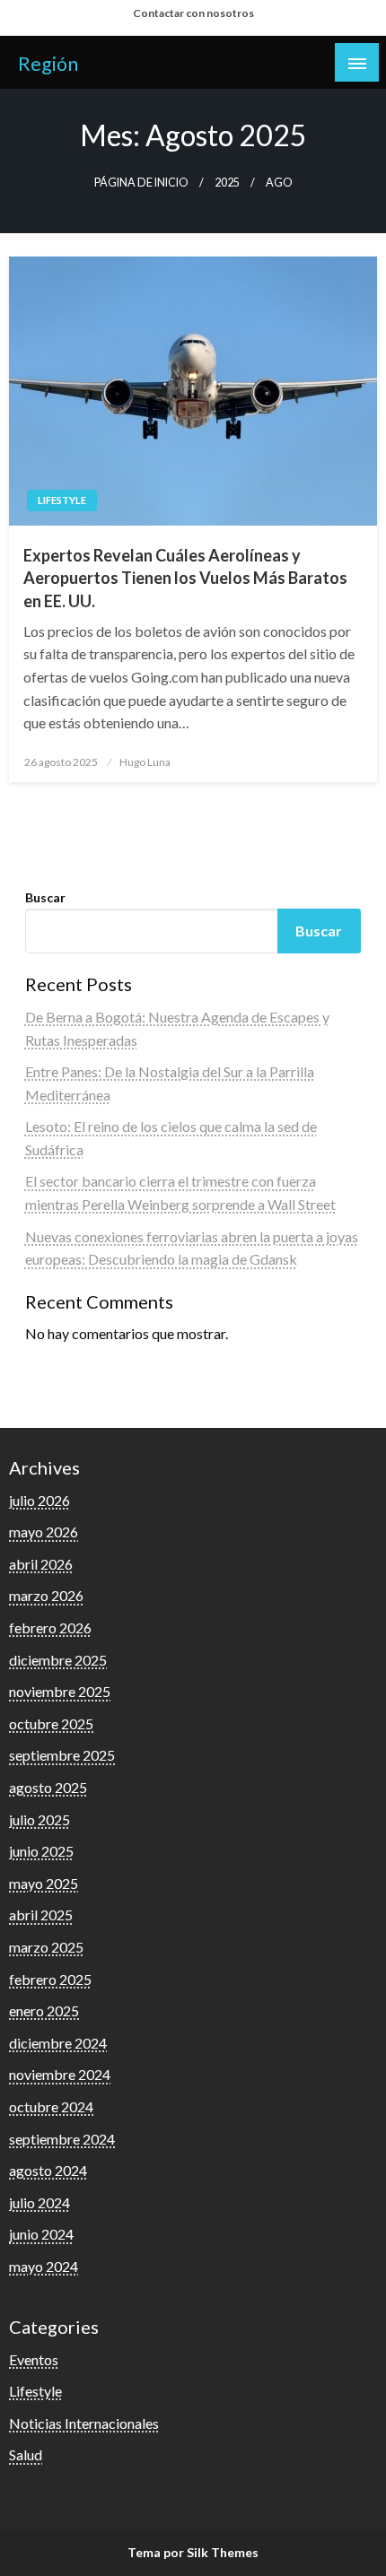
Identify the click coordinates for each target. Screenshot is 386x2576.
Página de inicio (141, 183)
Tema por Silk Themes (193, 2552)
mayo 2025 (44, 1883)
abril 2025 (41, 1915)
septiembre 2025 (62, 1755)
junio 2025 (41, 1851)
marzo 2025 (46, 1947)
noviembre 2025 (60, 1691)
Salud (26, 2454)
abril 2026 (41, 1564)
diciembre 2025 (58, 1660)
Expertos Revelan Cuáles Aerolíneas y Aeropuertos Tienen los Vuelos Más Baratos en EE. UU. (185, 578)
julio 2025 (39, 1819)
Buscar (45, 897)
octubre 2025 (51, 1723)
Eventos (34, 2359)
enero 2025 (44, 2010)
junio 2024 (41, 2234)
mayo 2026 (44, 1532)
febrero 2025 (50, 1979)
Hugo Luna (145, 762)
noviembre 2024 (60, 2074)
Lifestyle (62, 500)
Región (48, 64)
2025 (227, 183)
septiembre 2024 (62, 2139)
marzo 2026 (46, 1595)
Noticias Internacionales (84, 2423)
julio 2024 (39, 2202)
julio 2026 (39, 1500)
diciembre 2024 (58, 2043)
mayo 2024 (44, 2266)
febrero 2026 (50, 1627)
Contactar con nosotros (193, 13)
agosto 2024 (48, 2170)
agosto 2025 (48, 1787)
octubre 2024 (51, 2106)
